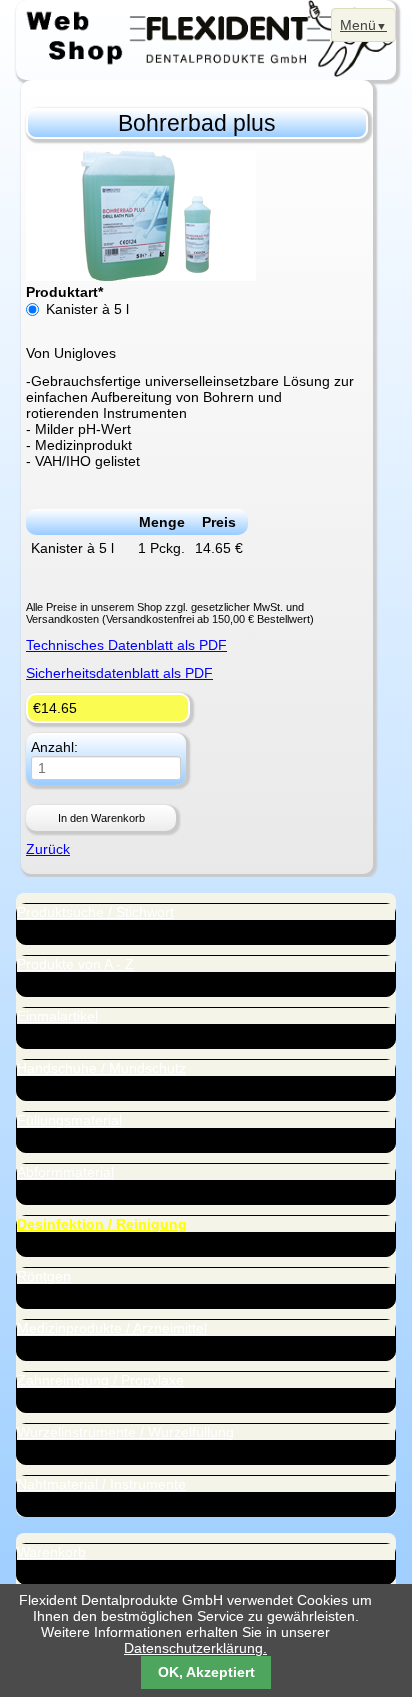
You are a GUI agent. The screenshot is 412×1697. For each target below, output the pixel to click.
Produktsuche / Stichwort (95, 912)
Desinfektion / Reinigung (102, 1224)
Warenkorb (51, 1552)
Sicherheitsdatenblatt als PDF (119, 673)
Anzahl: (54, 748)
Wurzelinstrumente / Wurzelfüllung (125, 1432)
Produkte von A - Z (75, 964)
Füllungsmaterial (69, 1120)
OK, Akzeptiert (206, 1672)
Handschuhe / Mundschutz (101, 1068)
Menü (358, 25)
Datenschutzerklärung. (195, 1648)
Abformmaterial (65, 1172)
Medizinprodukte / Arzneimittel (112, 1328)
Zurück (48, 849)
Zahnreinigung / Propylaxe (100, 1380)
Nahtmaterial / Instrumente (101, 1484)
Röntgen (44, 1276)
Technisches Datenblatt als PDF (126, 645)
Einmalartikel (57, 1016)
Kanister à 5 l (87, 309)
